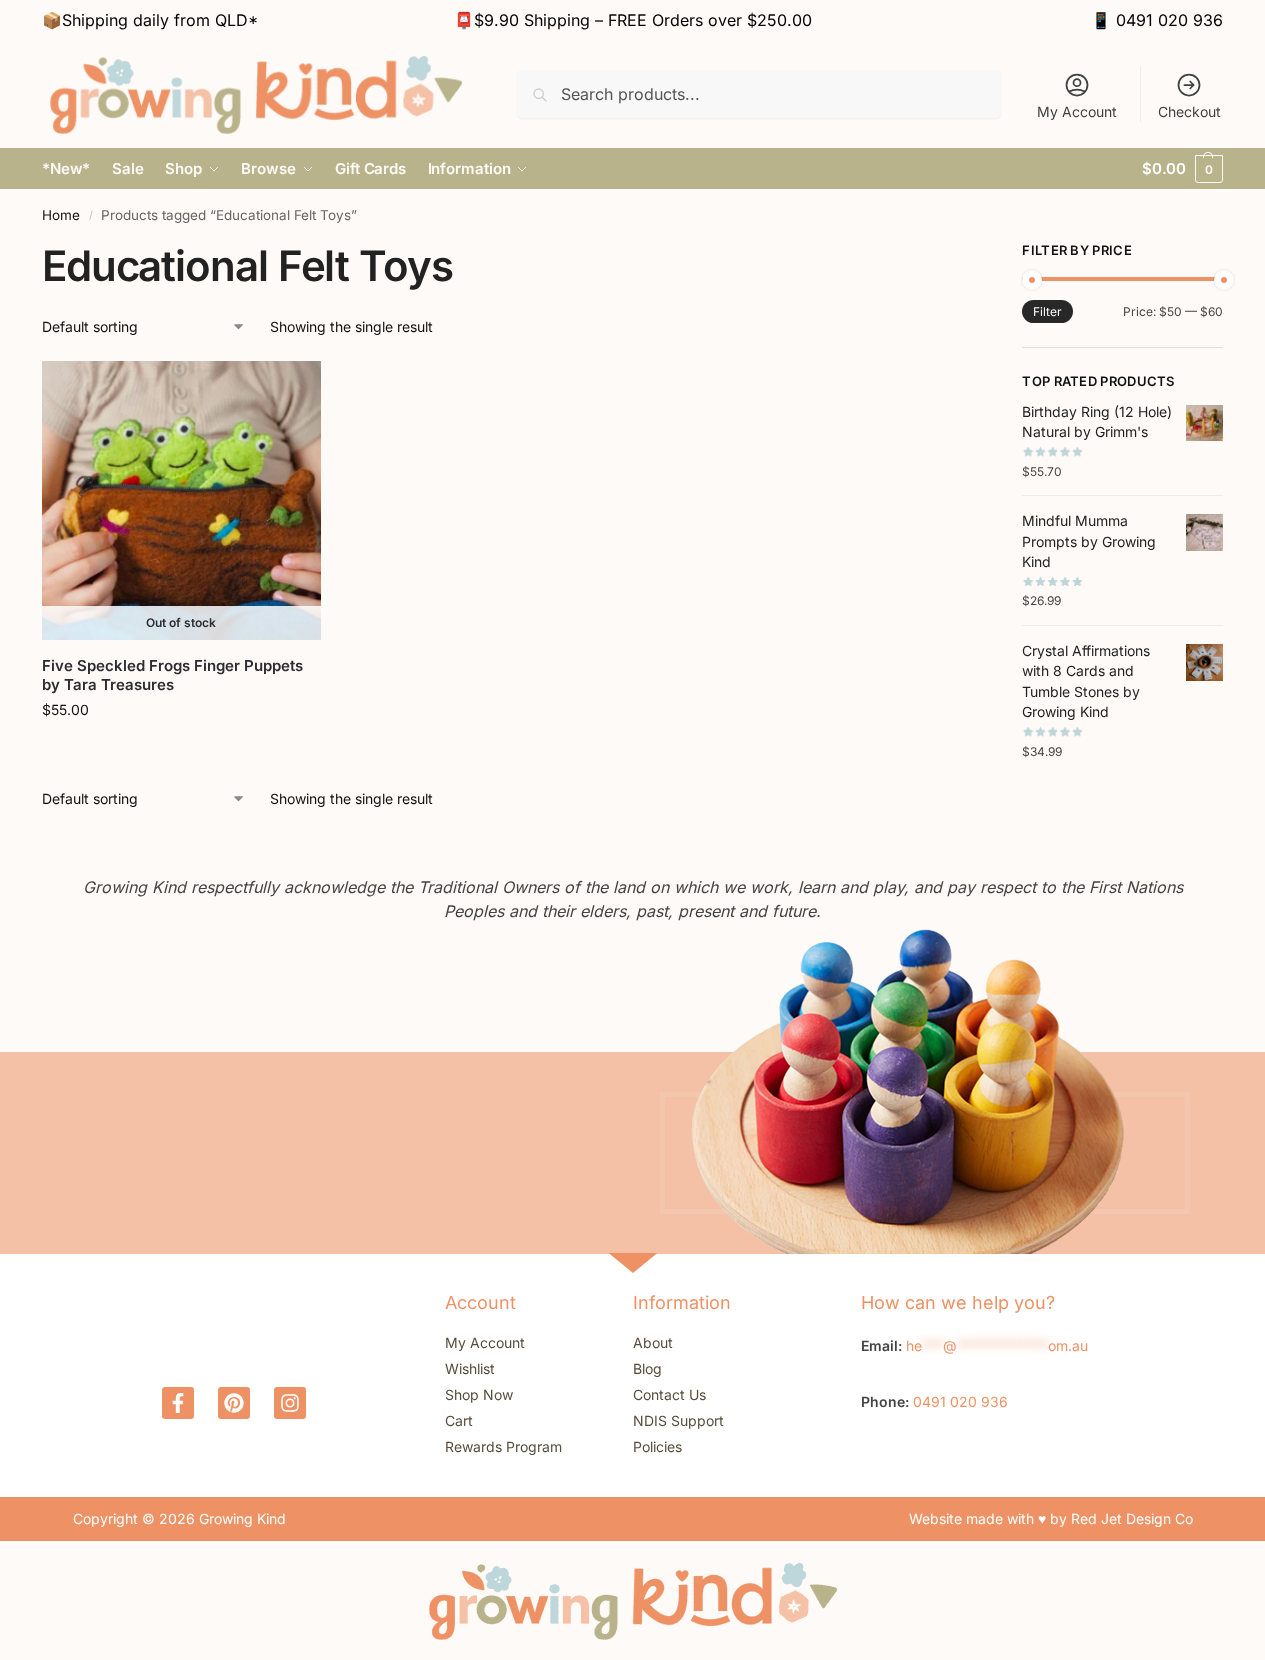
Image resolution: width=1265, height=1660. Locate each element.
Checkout (1189, 111)
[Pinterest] (234, 1403)
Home (61, 215)
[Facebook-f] (178, 1403)
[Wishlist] (291, 391)
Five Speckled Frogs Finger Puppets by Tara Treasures (172, 675)
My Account (1077, 111)
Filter (1047, 311)
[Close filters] (946, 253)
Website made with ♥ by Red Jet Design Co (1051, 1518)
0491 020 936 (1169, 20)
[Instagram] (290, 1403)
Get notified (181, 751)
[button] (1182, 169)
